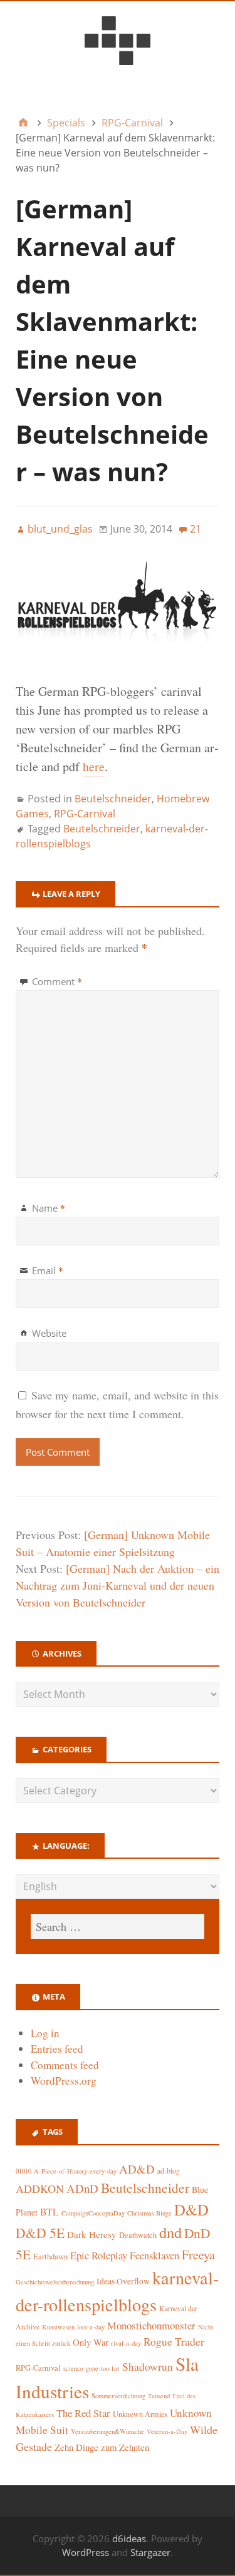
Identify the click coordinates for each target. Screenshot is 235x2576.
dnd (170, 2232)
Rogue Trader (174, 2342)
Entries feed (57, 2049)
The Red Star (83, 2413)
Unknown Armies (140, 2414)
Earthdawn (50, 2257)
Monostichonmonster (151, 2325)
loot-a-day (91, 2327)
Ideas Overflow (123, 2281)
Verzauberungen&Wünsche (107, 2431)
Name (49, 1208)
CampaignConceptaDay (93, 2213)
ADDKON (40, 2189)
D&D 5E (40, 2233)
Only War (91, 2342)
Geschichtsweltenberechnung (55, 2282)
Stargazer (150, 2552)
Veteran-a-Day (167, 2431)
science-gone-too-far (91, 2368)
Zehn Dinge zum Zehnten (102, 2447)
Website (49, 1333)
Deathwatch (138, 2235)
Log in (45, 2033)
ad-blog (169, 2171)
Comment (57, 981)
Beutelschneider (113, 799)
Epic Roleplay (99, 2255)
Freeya (198, 2255)
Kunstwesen (58, 2327)
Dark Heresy (92, 2234)
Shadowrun (148, 2367)
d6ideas (129, 2538)
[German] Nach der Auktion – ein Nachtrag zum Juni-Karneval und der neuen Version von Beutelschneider (118, 1585)
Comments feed (65, 2065)
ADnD (82, 2188)
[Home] (23, 123)
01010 (23, 2171)
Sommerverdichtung (118, 2396)
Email (48, 1270)
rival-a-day (126, 2343)
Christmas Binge (149, 2213)
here (94, 766)
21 (196, 529)
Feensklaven (154, 2256)
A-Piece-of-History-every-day (75, 2171)
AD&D (137, 2169)
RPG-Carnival (85, 814)
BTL (50, 2211)
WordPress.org (64, 2081)
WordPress (86, 2552)
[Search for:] (118, 1926)
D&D (191, 2210)
